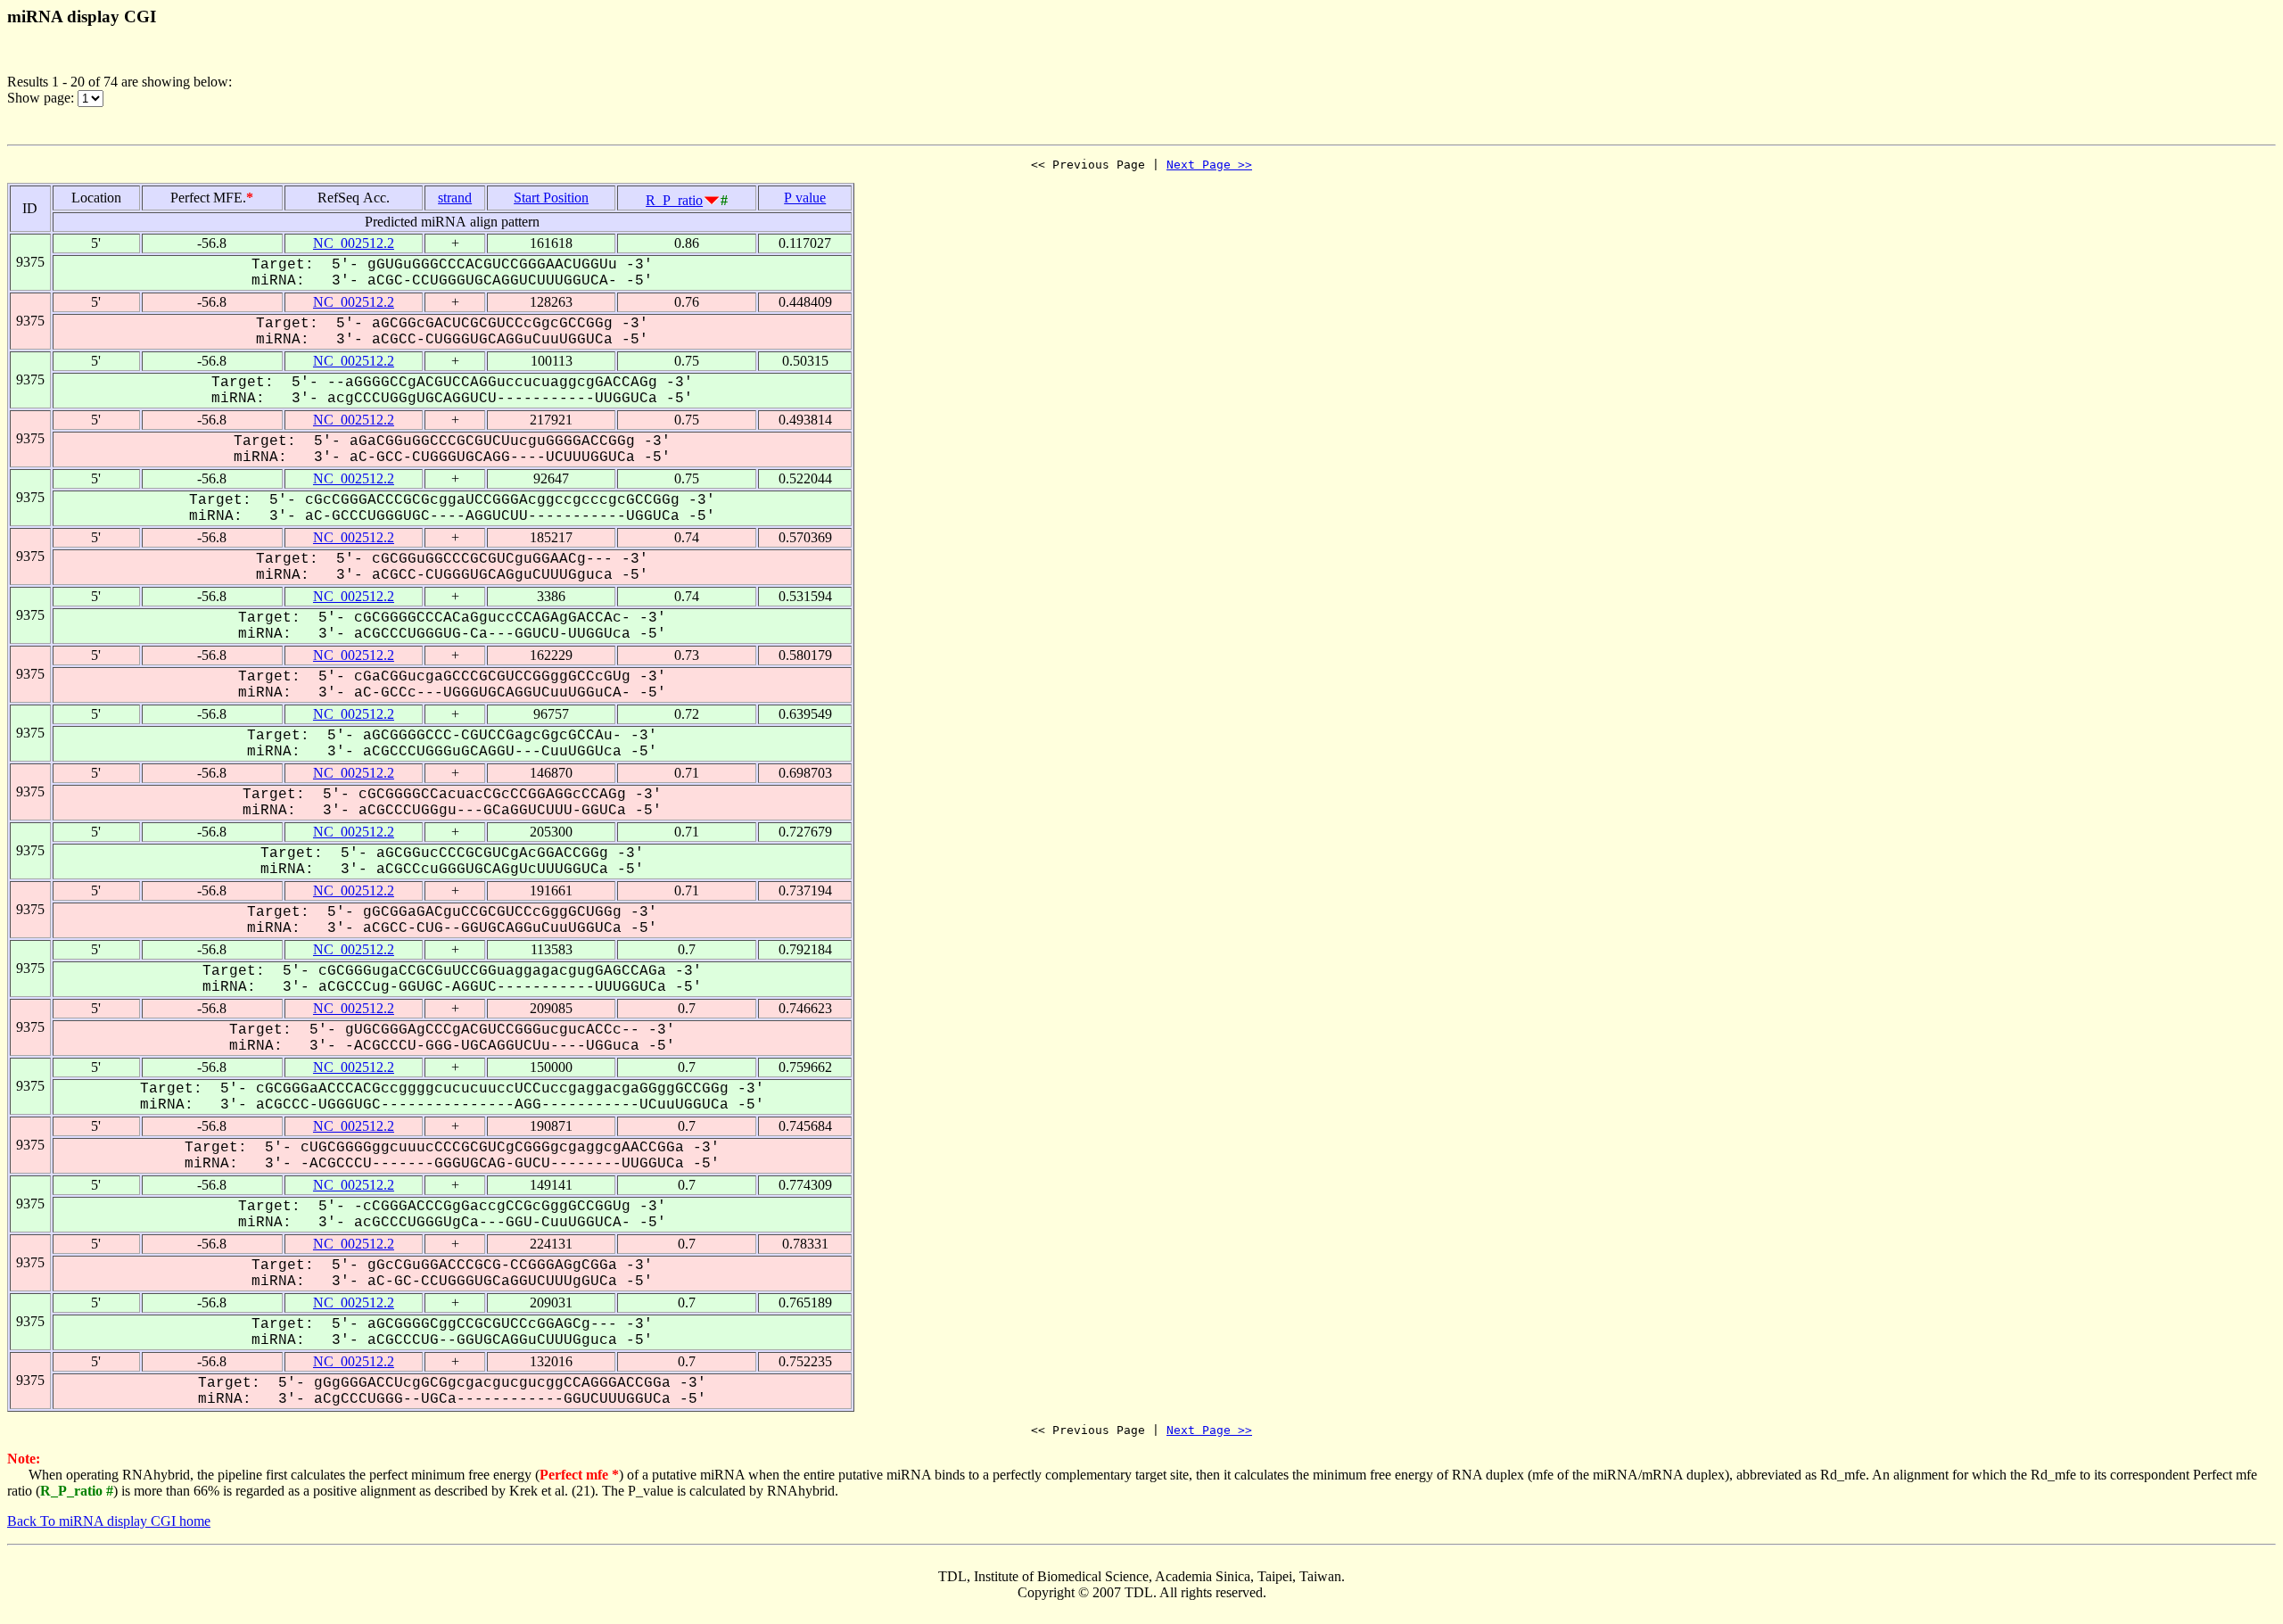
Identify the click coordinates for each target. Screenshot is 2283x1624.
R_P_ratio (674, 200)
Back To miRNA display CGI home (109, 1521)
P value (805, 198)
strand (455, 198)
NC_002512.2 (354, 243)
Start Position (551, 198)
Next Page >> (1209, 165)
